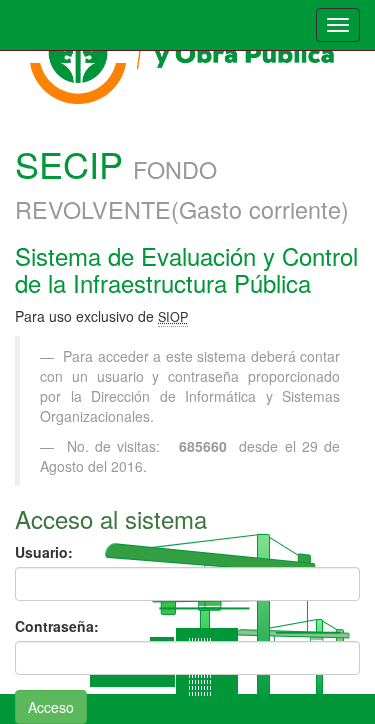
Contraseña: (57, 626)
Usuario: (44, 552)
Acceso (51, 707)
